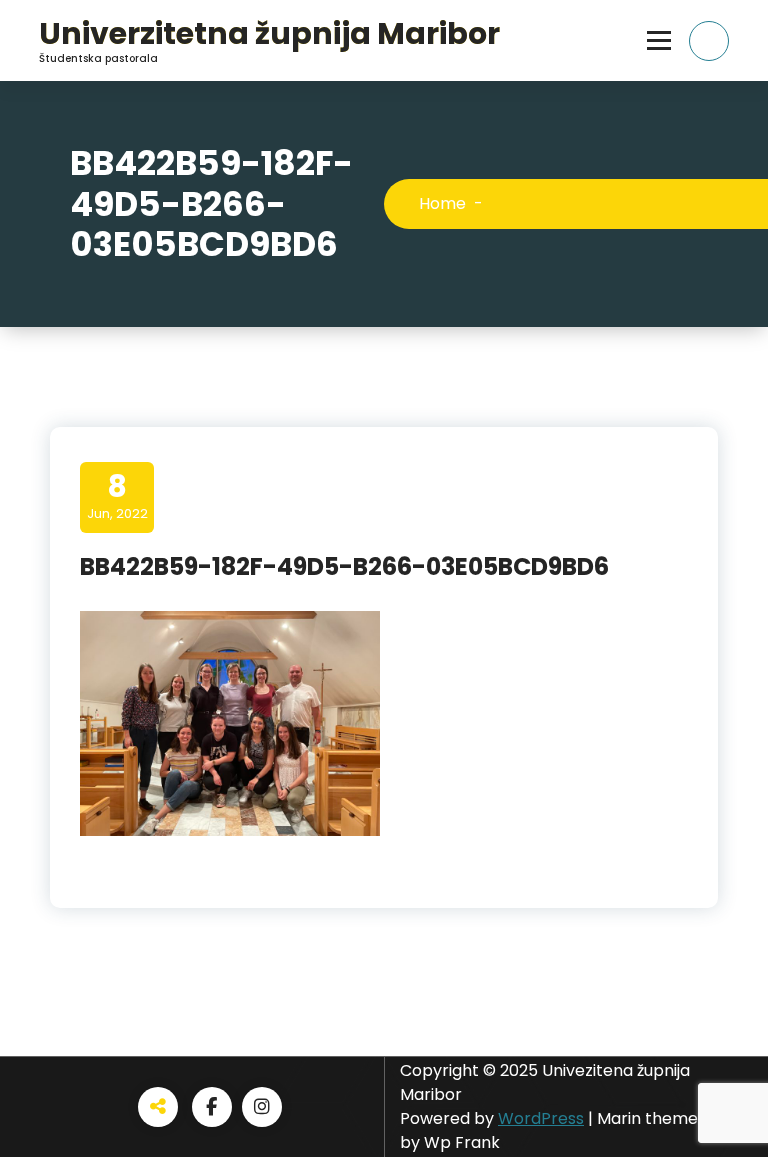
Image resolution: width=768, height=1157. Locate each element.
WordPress (541, 1118)
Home (442, 203)
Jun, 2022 (117, 496)
